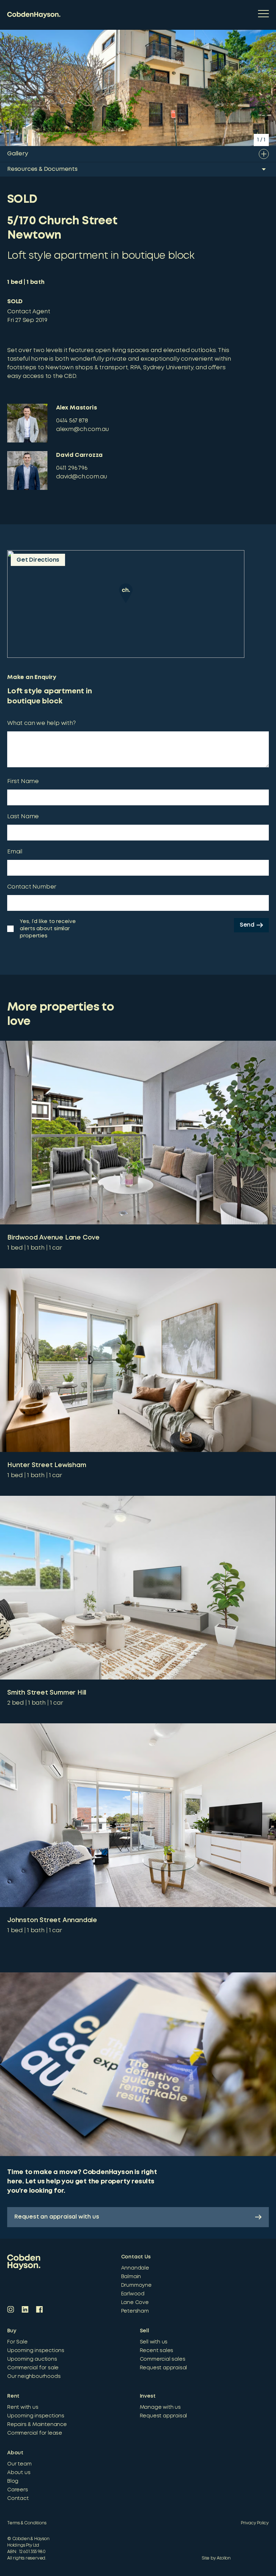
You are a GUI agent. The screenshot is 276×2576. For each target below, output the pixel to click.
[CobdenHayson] (34, 15)
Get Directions (38, 560)
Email (15, 852)
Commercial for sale (33, 2368)
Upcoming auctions (32, 2359)
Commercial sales (163, 2359)
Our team (19, 2464)
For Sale (17, 2342)
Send (247, 925)
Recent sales (157, 2351)
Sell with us (154, 2342)
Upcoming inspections (36, 2351)
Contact (18, 2498)
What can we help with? (42, 723)
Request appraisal (164, 2368)
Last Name (23, 817)
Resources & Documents (42, 169)
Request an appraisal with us (57, 2217)
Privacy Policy (255, 2523)
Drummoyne (136, 2285)
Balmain (131, 2277)
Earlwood (133, 2294)
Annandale (135, 2268)
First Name (23, 781)
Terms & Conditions (27, 2523)
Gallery (18, 154)
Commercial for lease (35, 2433)
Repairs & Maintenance (37, 2425)
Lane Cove (135, 2303)
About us (19, 2473)
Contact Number (32, 887)
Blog (13, 2481)
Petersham (135, 2311)
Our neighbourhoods (34, 2376)
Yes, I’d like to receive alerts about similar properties (48, 929)
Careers (18, 2490)
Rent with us (23, 2407)
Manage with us (160, 2407)
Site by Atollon (216, 2558)
